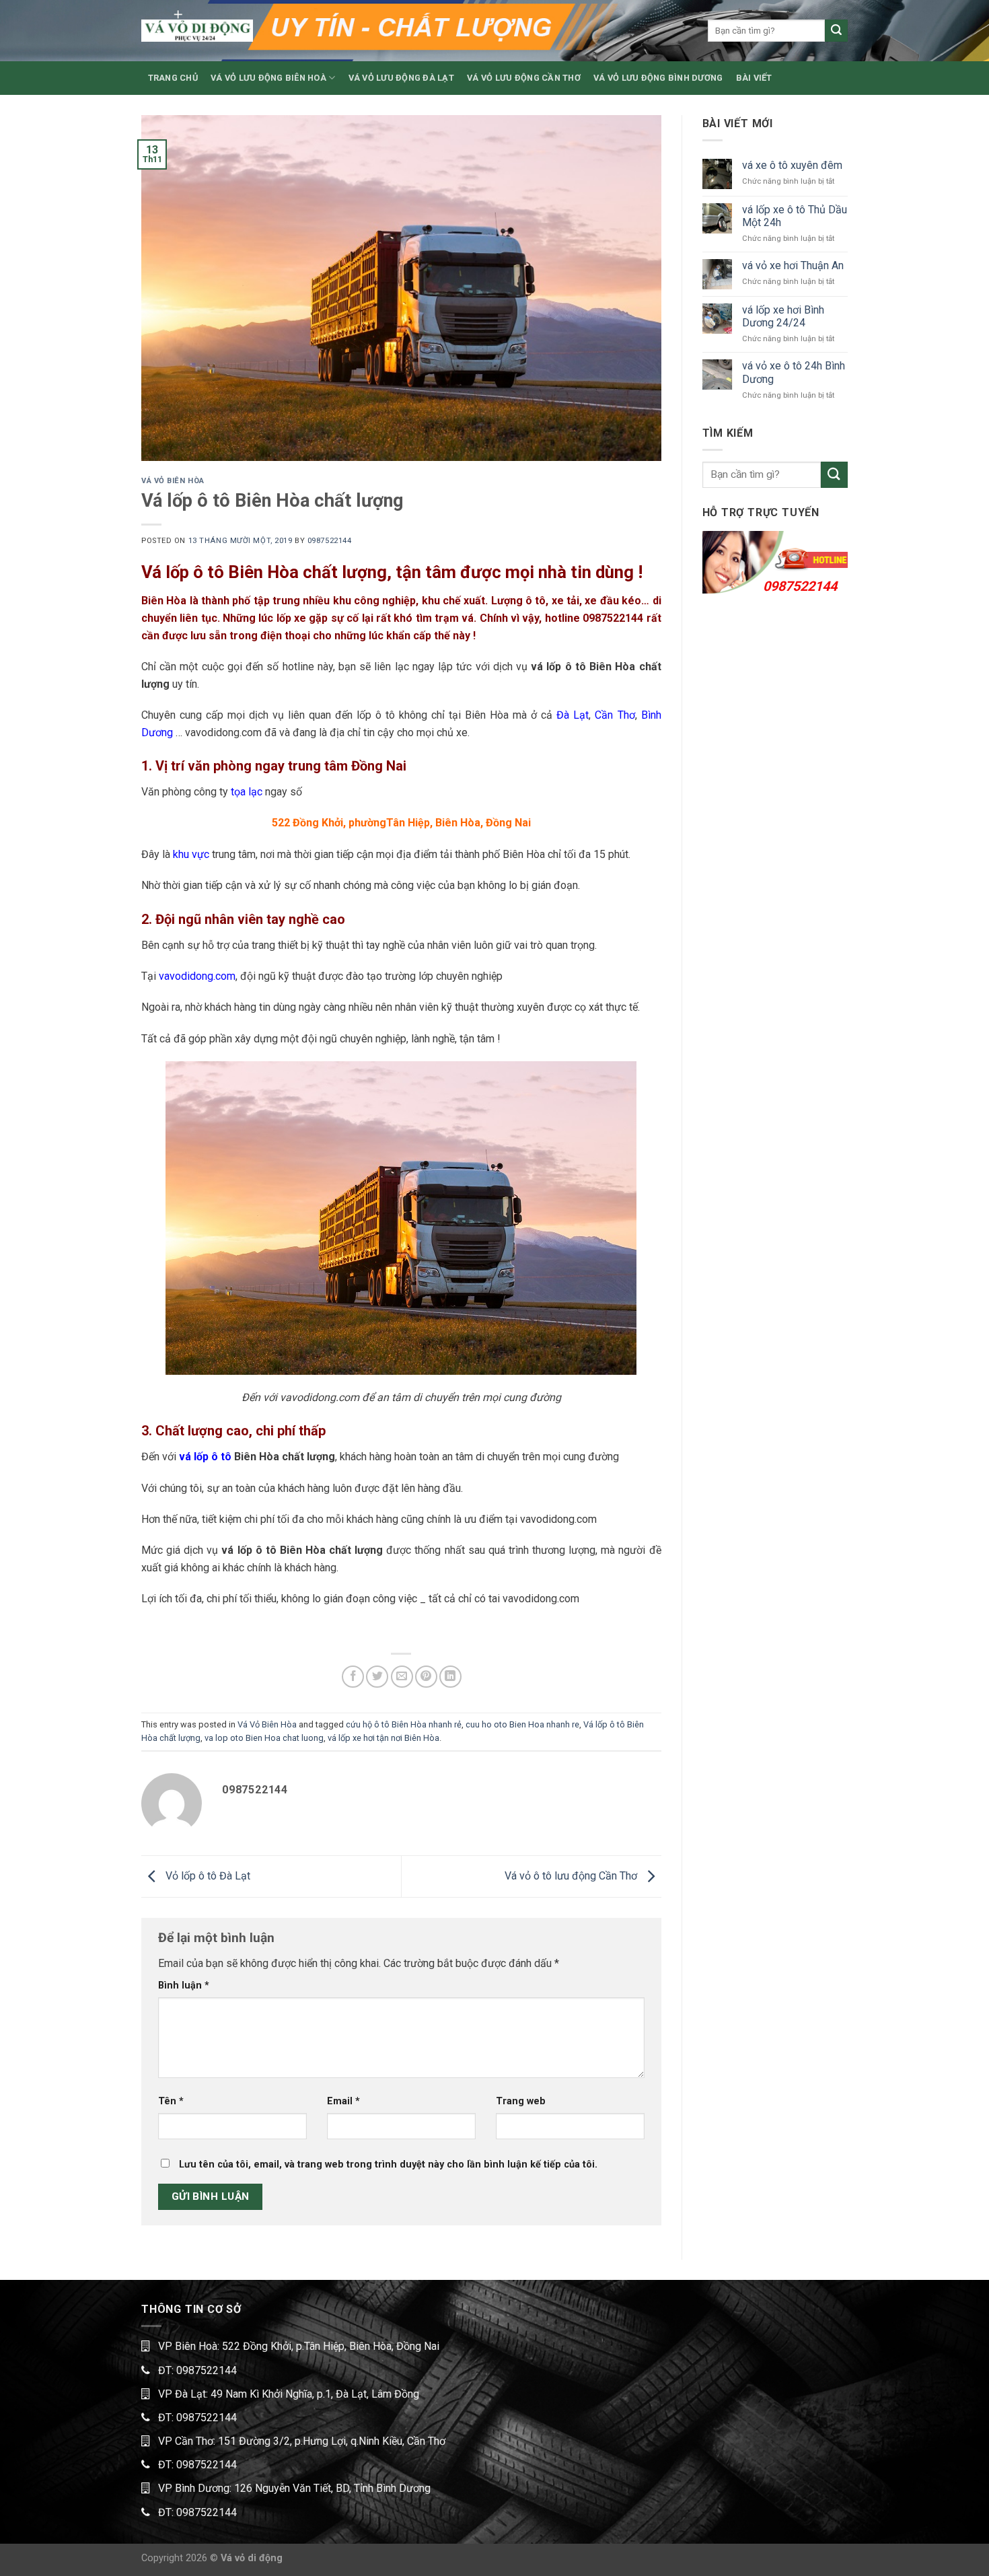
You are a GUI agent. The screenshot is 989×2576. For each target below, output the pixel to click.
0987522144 (330, 541)
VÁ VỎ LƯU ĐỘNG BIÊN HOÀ (268, 78)
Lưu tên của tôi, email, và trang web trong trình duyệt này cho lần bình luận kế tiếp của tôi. (388, 2164)
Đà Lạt (573, 715)
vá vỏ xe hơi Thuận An (793, 265)
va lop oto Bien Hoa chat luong (264, 1738)
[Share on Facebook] (353, 1677)
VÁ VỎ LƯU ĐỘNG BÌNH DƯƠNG (658, 78)
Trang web (521, 2101)
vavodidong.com (197, 976)
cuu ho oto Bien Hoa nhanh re (522, 1724)
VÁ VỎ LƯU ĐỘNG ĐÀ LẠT (401, 78)
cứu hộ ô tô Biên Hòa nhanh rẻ (404, 1724)
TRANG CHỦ (173, 78)
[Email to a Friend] (402, 1677)
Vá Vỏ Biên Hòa (173, 481)
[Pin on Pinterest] (426, 1677)
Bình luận (184, 1985)
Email (343, 2101)
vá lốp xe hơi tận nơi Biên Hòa (383, 1738)
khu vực (191, 854)
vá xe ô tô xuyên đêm (792, 165)
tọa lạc (247, 792)
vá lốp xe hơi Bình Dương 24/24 (783, 316)
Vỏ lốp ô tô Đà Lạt (207, 1876)
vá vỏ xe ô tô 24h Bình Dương (794, 372)
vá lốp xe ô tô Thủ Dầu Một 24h (795, 216)
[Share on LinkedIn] (450, 1677)
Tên (171, 2101)
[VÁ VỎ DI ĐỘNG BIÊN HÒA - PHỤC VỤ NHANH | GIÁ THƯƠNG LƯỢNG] (197, 31)
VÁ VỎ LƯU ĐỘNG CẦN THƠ (524, 78)
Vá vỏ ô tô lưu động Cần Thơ (572, 1876)
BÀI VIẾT (754, 78)
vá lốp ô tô (205, 1457)
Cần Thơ (615, 715)
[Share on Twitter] (377, 1677)
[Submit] (836, 31)
